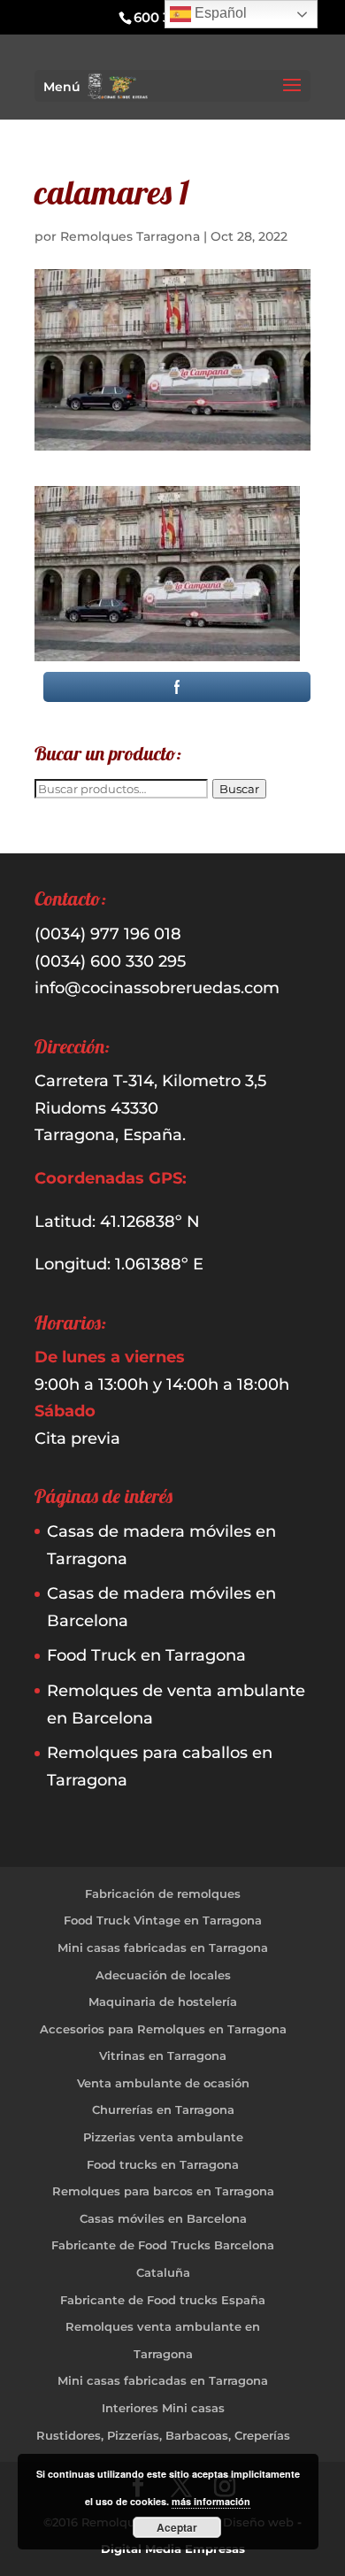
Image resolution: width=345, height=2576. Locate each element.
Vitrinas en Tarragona (163, 2055)
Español (219, 13)
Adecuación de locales (163, 1975)
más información (211, 2501)
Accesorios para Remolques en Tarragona (163, 2029)
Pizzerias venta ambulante (163, 2137)
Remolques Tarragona (130, 236)
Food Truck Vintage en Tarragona (163, 1920)
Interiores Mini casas (163, 2408)
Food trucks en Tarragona (163, 2164)
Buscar (239, 789)
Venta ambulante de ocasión (163, 2083)
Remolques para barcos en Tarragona (163, 2191)
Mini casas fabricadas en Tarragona (163, 1947)
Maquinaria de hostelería (163, 2001)
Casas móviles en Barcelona (163, 2218)
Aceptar (177, 2527)
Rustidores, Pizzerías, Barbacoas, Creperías (163, 2435)
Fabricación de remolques (163, 1893)
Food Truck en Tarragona (146, 1655)
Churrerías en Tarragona (163, 2109)
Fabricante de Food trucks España (163, 2300)
